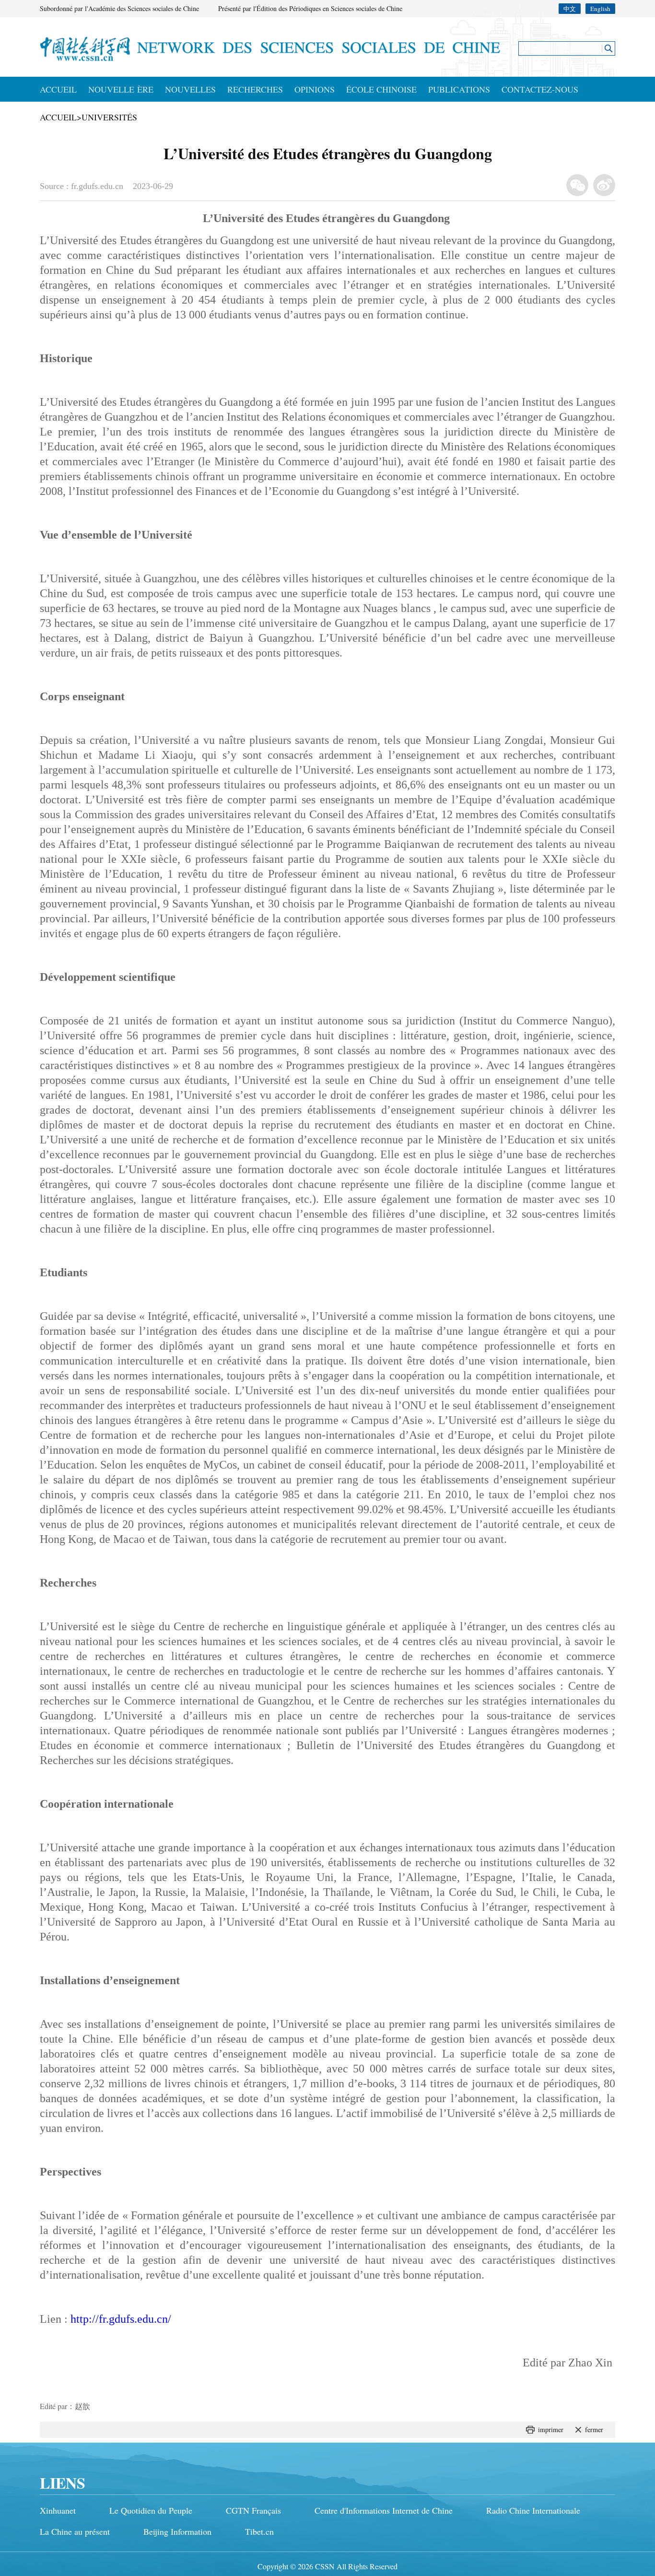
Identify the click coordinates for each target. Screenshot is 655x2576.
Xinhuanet (58, 2510)
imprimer (551, 2429)
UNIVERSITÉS (109, 117)
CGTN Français (253, 2510)
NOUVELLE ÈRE (121, 89)
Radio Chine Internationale (533, 2510)
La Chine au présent (75, 2531)
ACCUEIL (58, 89)
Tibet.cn (259, 2531)
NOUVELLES (190, 89)
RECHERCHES (255, 89)
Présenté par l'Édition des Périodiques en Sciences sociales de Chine (310, 8)
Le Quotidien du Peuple (151, 2510)
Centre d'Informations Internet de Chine (384, 2510)
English (600, 9)
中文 (570, 9)
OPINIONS (315, 89)
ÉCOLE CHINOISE (381, 89)
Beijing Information (177, 2531)
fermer (594, 2429)
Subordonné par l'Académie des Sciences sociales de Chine (119, 8)
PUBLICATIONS (459, 89)
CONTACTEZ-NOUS (540, 89)
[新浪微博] (604, 185)
